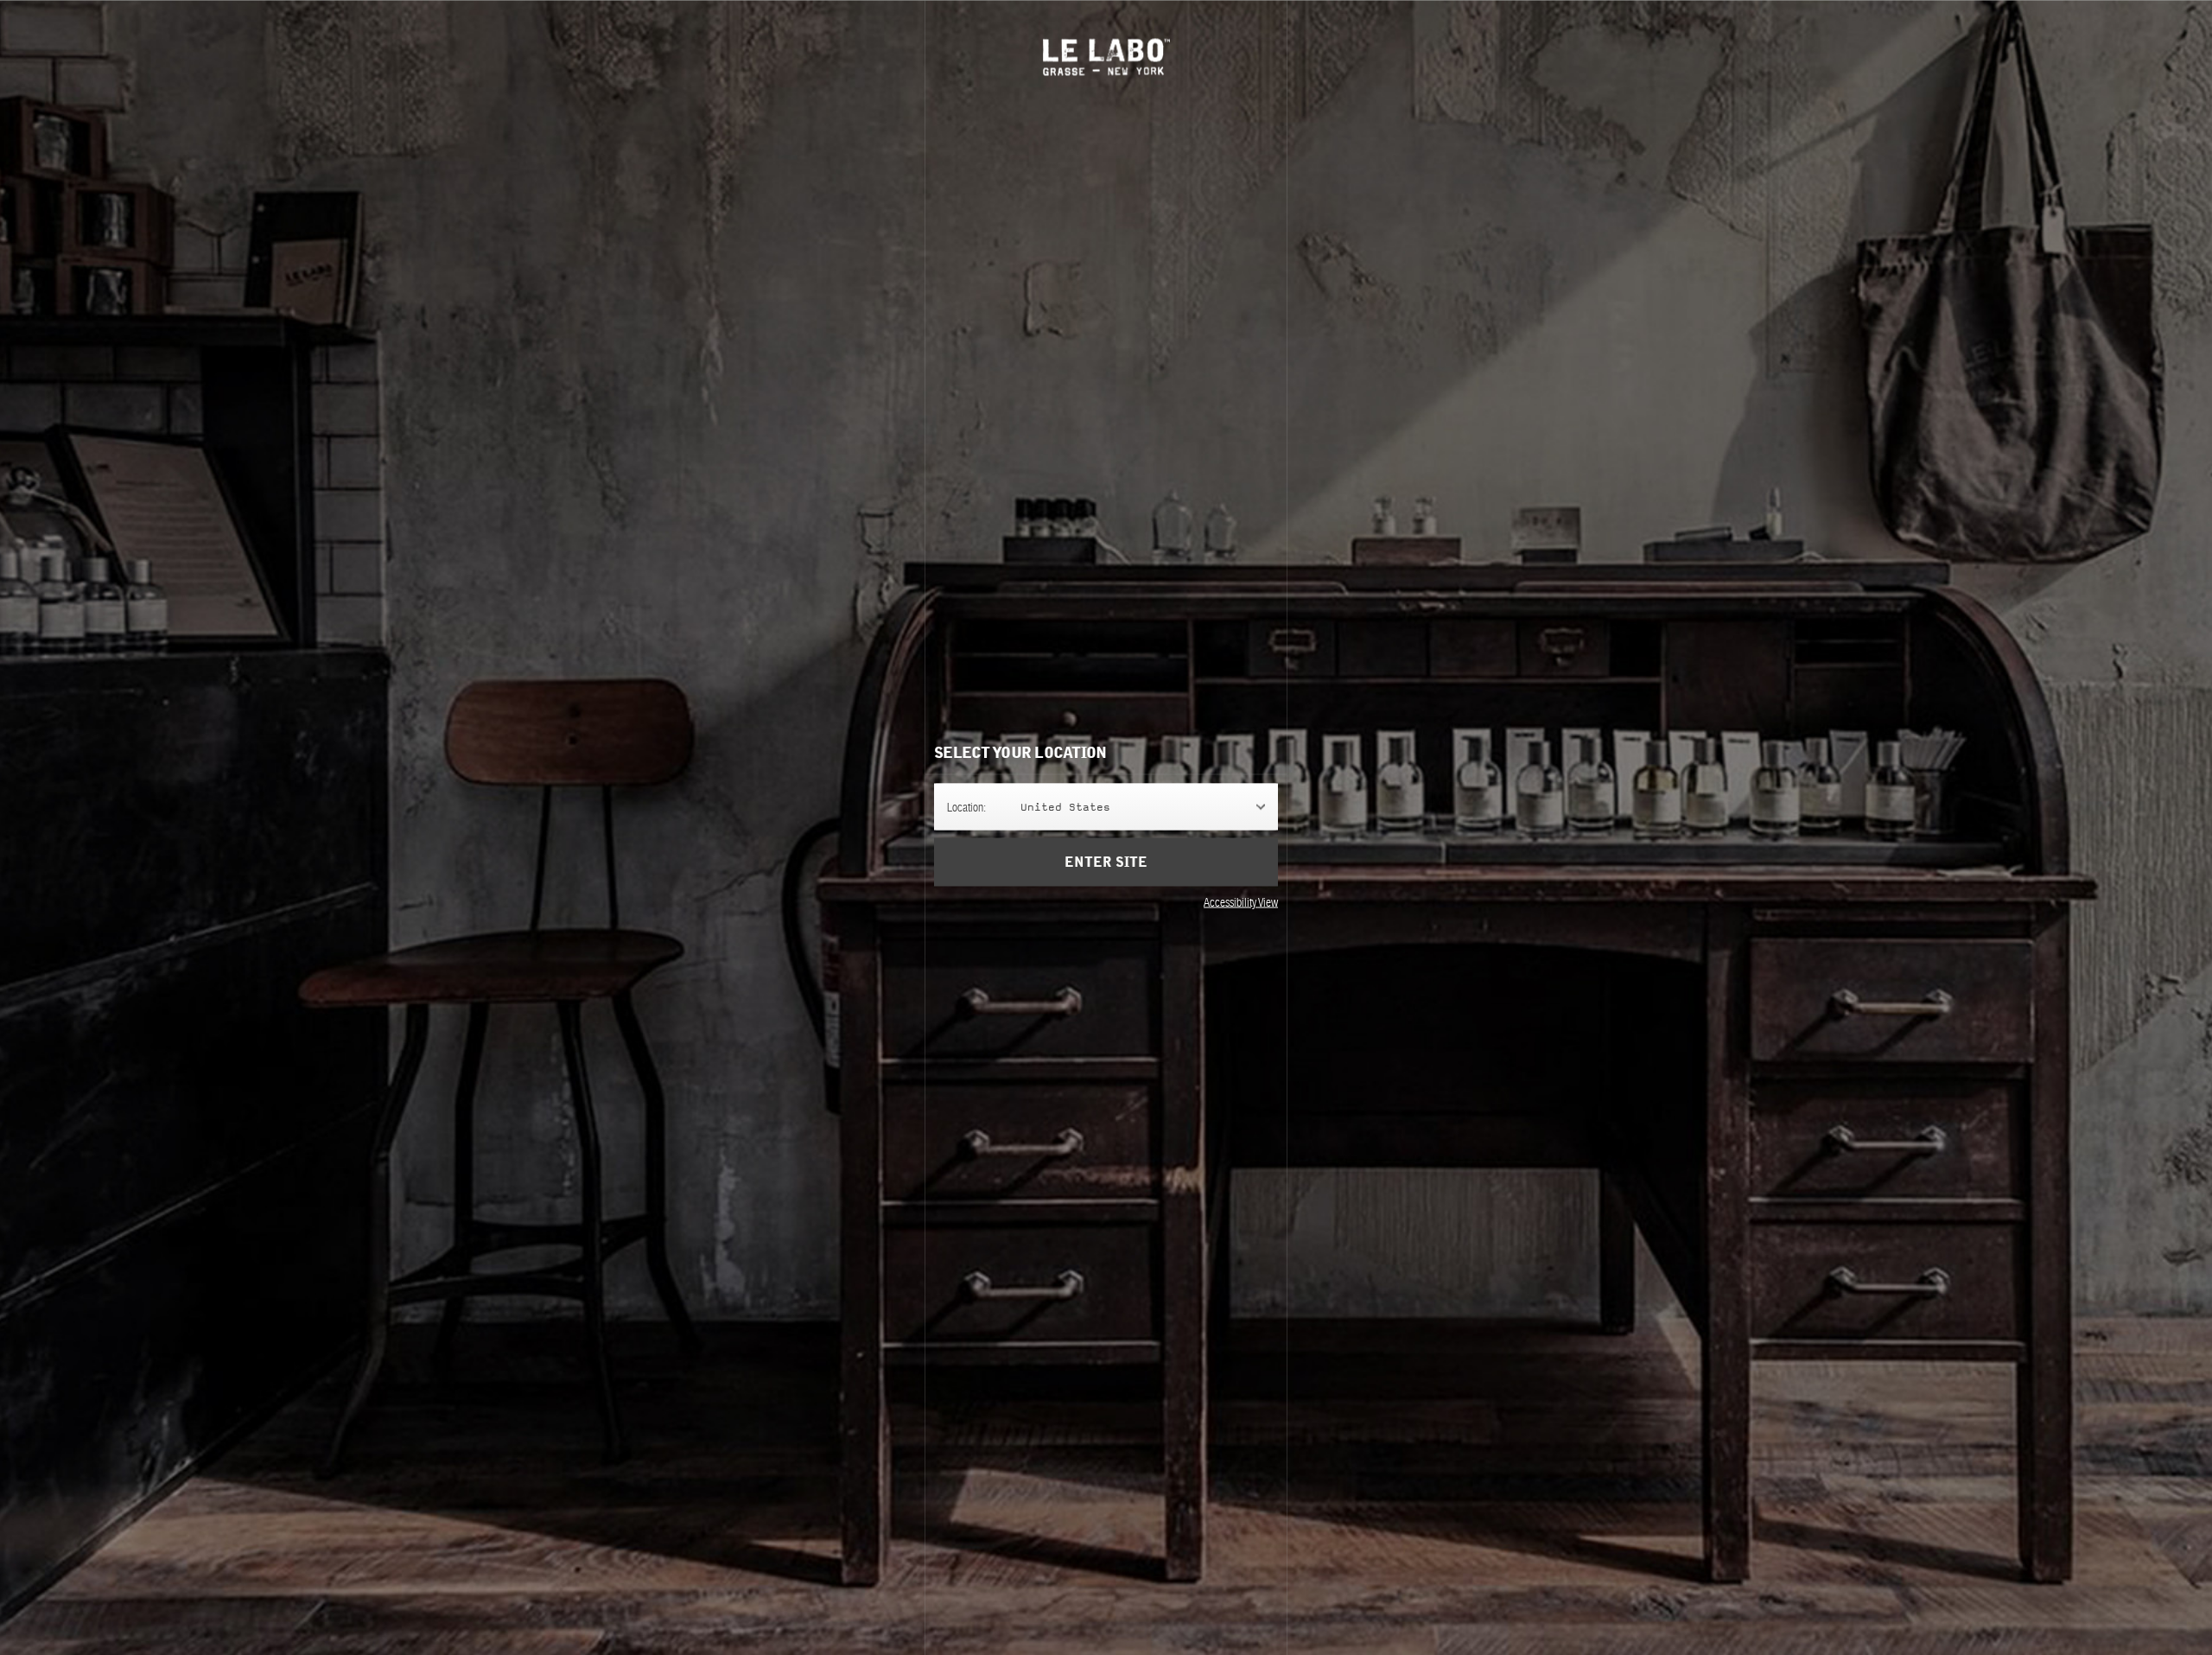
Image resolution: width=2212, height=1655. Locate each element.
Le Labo (1106, 57)
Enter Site (1106, 862)
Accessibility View (1241, 901)
